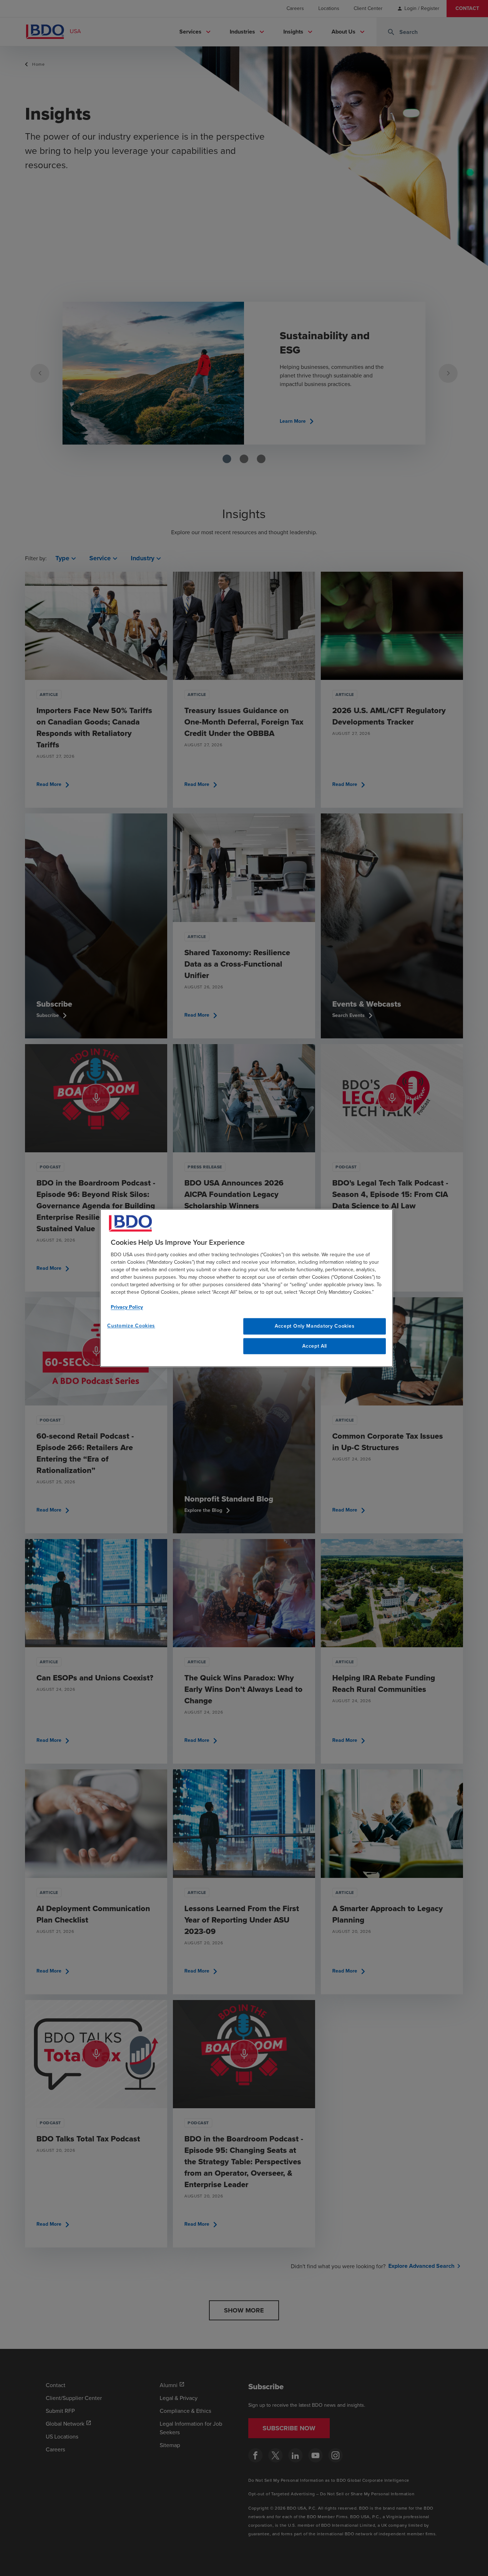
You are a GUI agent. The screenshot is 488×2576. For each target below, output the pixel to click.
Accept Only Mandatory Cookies (315, 1326)
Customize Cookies (131, 1326)
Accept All (315, 1346)
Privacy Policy (127, 1307)
